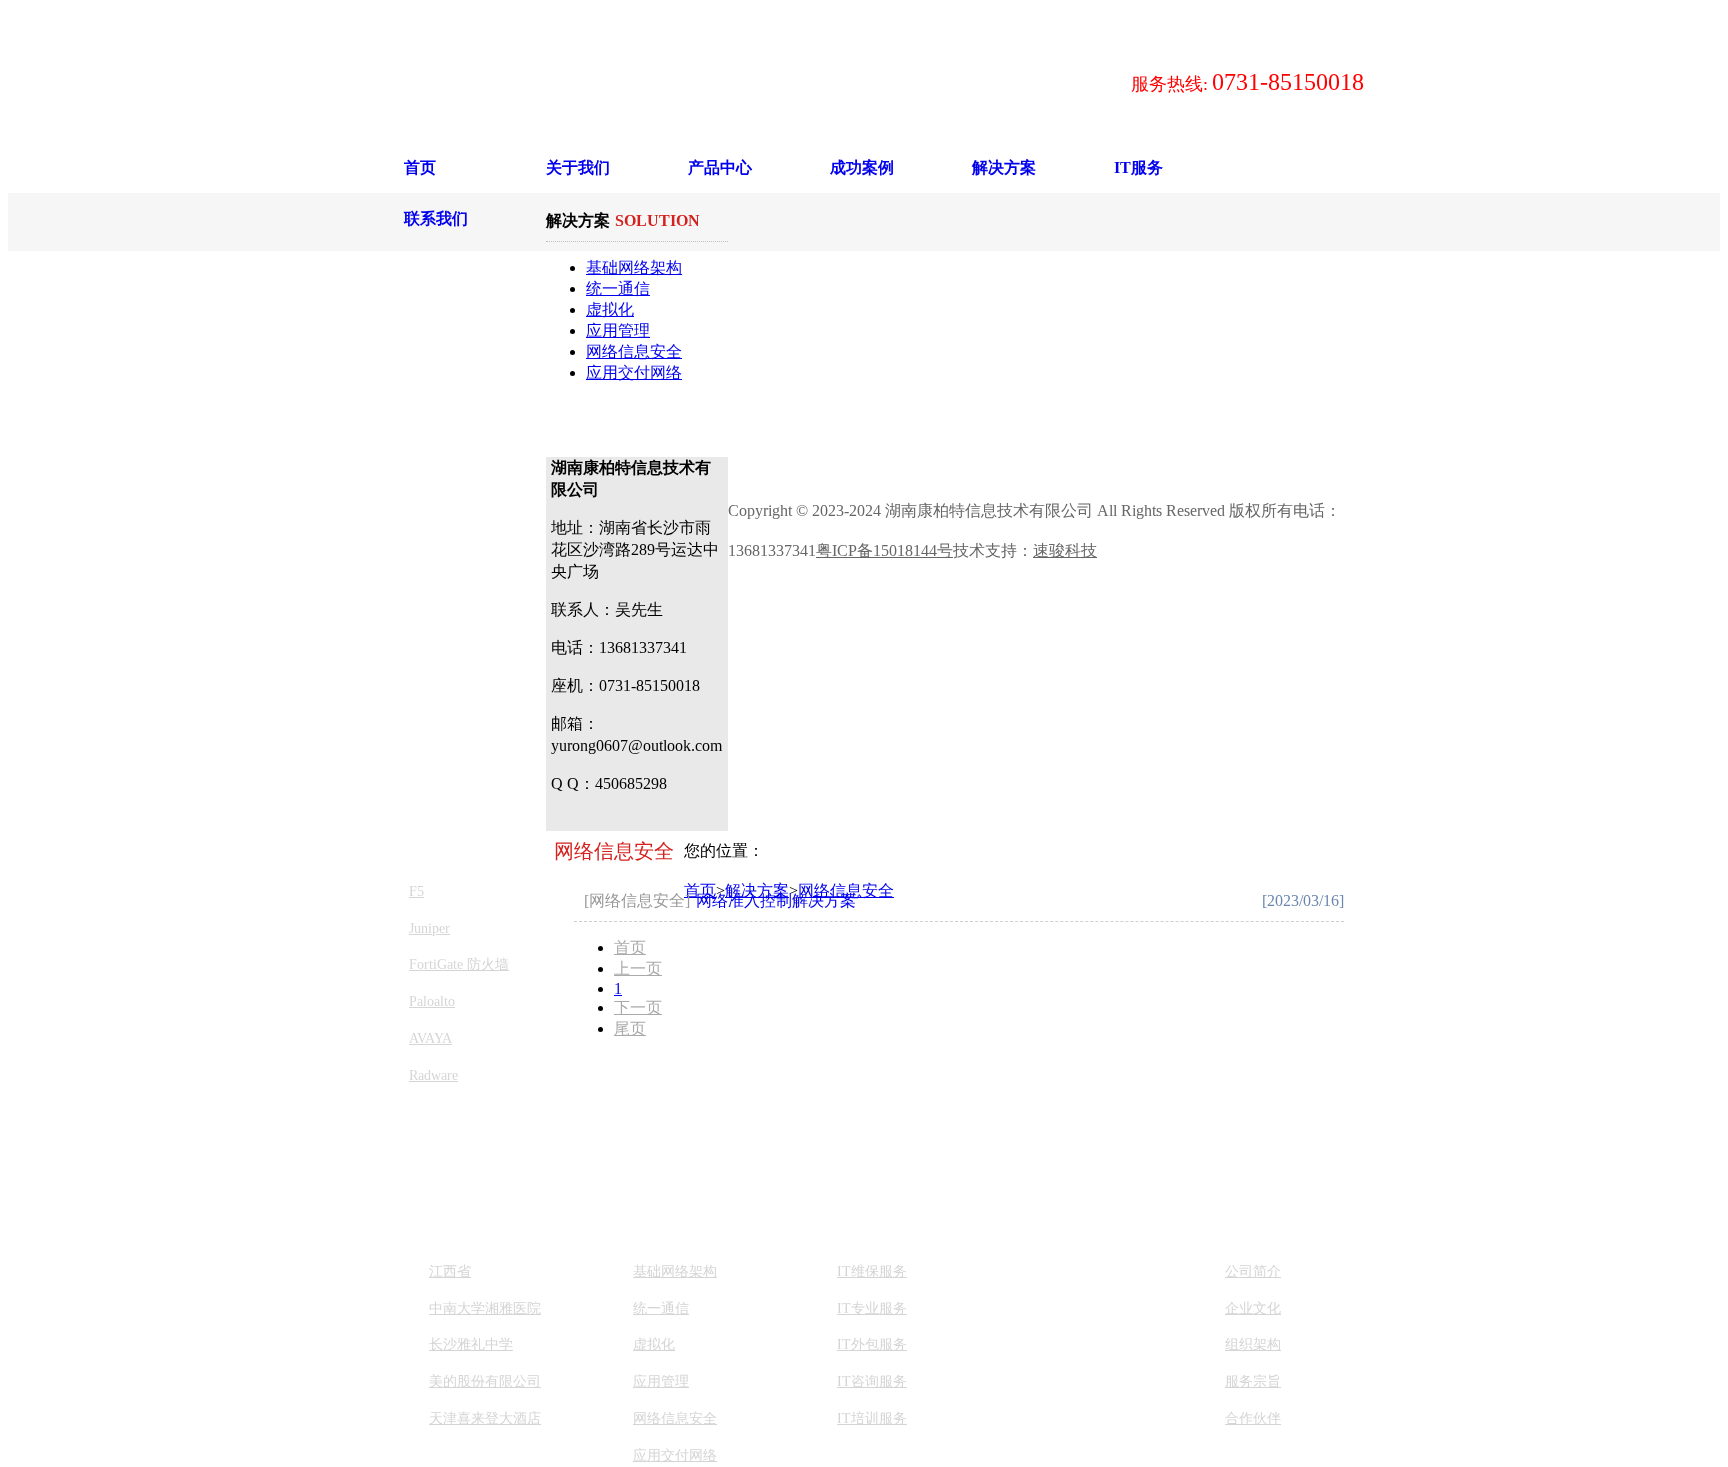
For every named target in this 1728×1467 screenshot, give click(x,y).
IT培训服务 (872, 1418)
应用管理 (618, 330)
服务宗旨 (1253, 1381)
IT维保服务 (872, 1271)
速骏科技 (1065, 550)
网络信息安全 (634, 351)
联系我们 (436, 218)
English (833, 20)
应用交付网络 (634, 372)
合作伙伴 (1253, 1418)
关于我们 (578, 167)
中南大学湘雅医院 (485, 1308)
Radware (433, 1075)
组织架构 (1253, 1344)
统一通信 (618, 288)
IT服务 (1138, 167)
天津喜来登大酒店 (485, 1418)
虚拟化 (610, 309)
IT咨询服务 (872, 1381)
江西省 (450, 1271)
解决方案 (1004, 167)
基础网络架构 (634, 267)
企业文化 (1253, 1308)
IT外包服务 (872, 1344)
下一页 (638, 1007)
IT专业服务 (872, 1308)
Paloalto (432, 1001)
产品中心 (720, 167)
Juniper (429, 928)
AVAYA (430, 1038)
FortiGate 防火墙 (459, 964)
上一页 (638, 968)
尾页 (630, 1028)
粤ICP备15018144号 (884, 550)
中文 (790, 20)
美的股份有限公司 (485, 1381)
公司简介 (1253, 1271)
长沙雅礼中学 (471, 1344)
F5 (416, 891)
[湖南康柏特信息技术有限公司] (664, 82)
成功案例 (862, 167)
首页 (420, 167)
